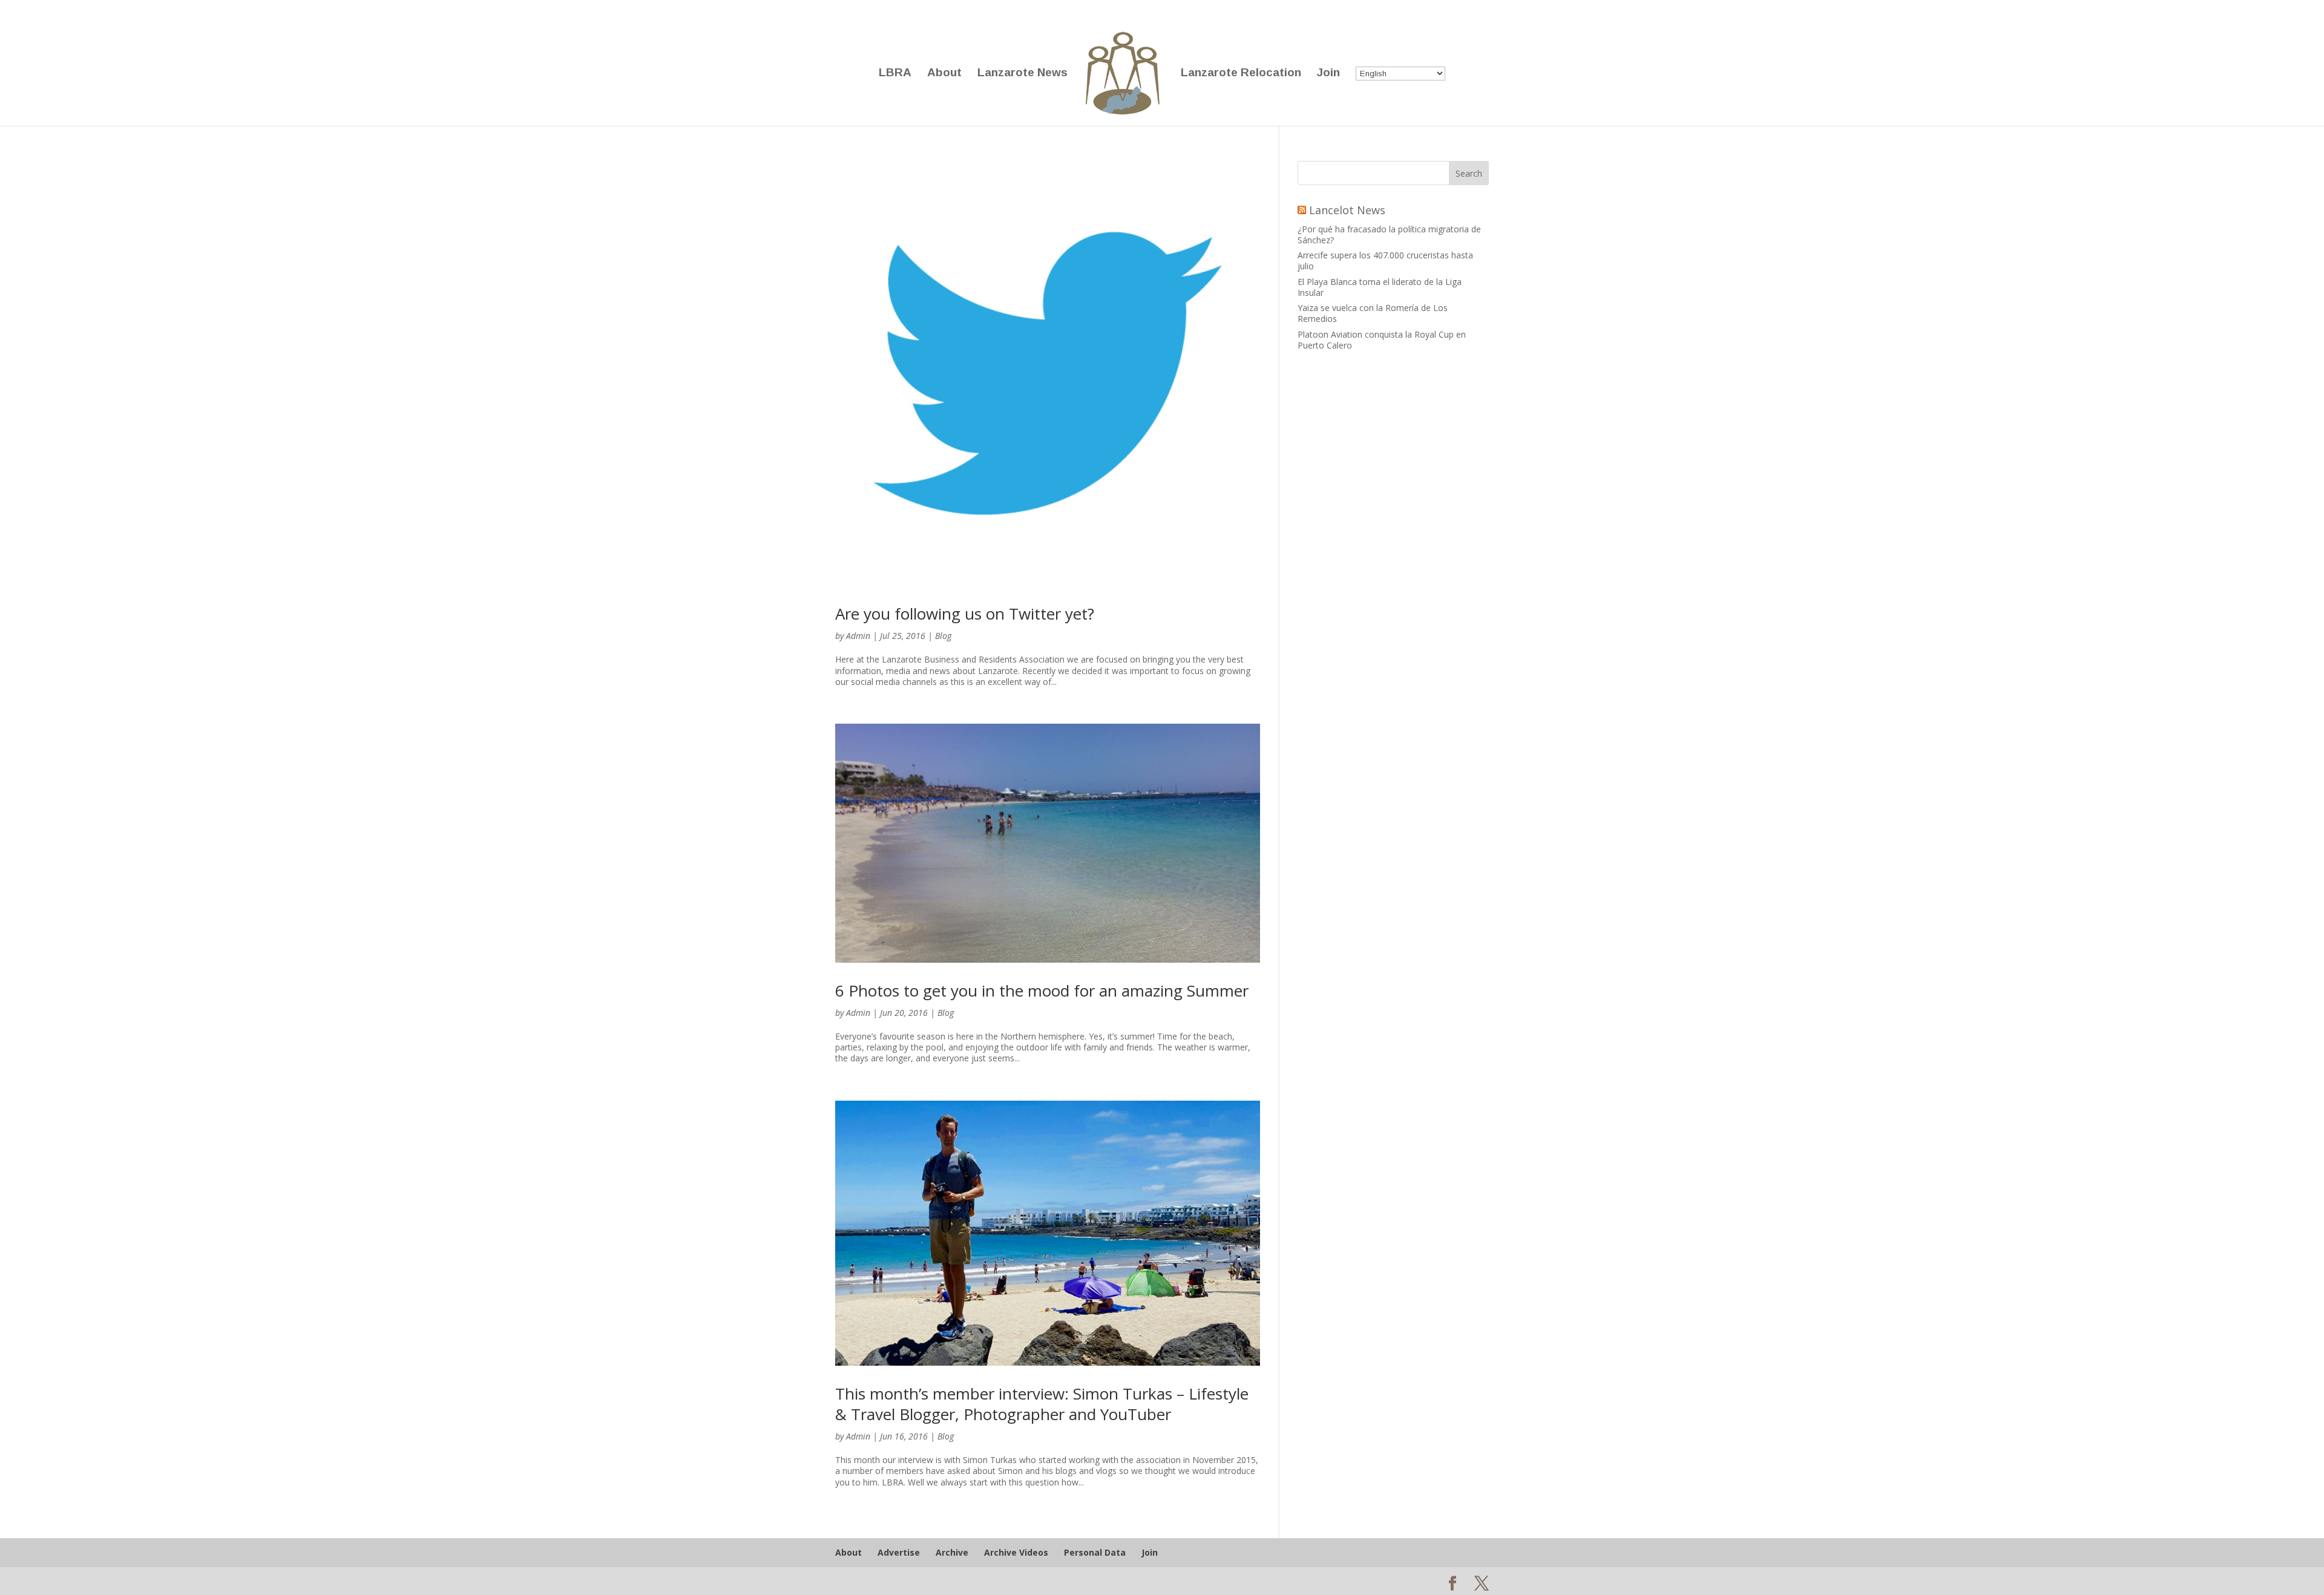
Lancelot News (1347, 210)
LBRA (895, 74)
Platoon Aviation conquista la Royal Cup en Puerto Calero (1382, 340)
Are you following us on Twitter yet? (965, 614)
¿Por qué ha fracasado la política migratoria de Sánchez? (1389, 234)
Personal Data (1095, 1552)
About (944, 74)
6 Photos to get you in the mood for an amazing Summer (1042, 991)
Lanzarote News (1022, 74)
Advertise (899, 1552)
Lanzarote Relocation (1241, 74)
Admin (858, 636)
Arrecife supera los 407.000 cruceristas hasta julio (1385, 260)
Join (1328, 74)
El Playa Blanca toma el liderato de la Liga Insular (1380, 287)
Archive (952, 1552)
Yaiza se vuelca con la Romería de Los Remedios (1373, 313)
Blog (943, 636)
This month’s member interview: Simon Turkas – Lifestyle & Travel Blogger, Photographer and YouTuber (1042, 1404)
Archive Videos (1016, 1552)
